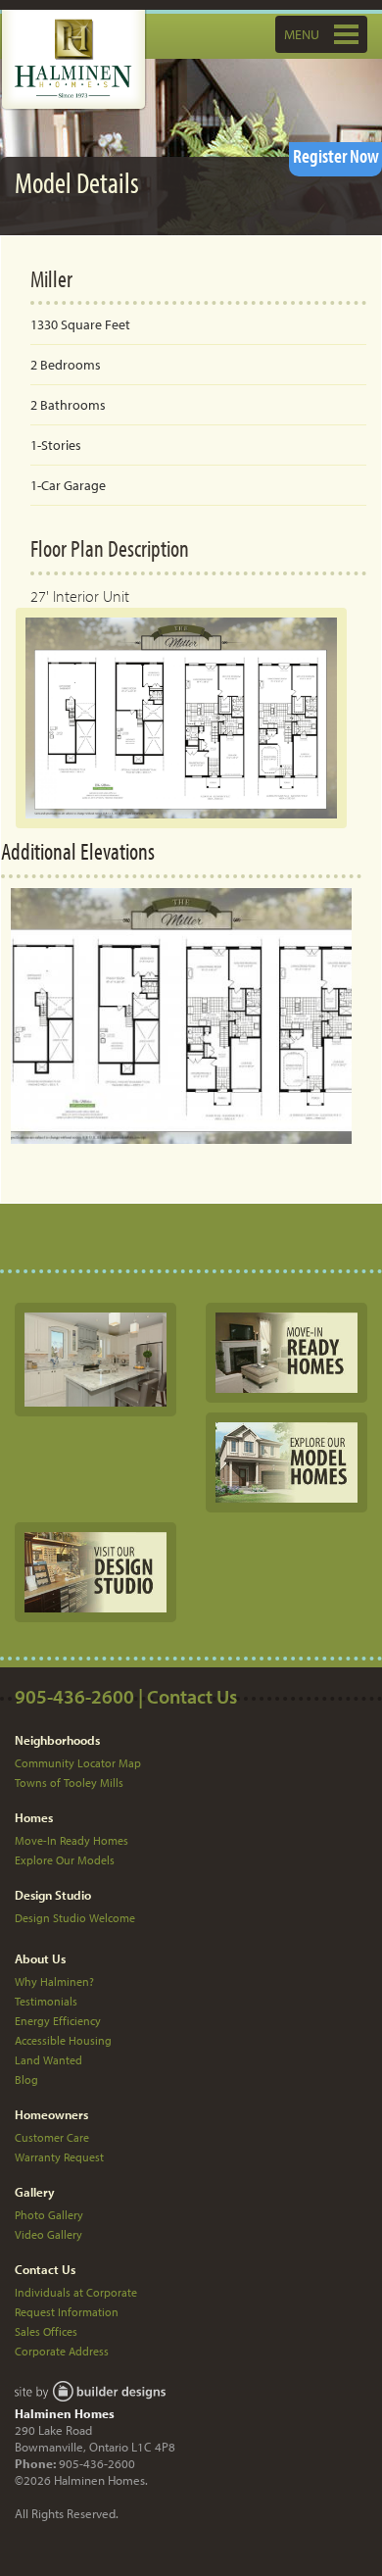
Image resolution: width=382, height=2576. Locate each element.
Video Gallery (48, 2234)
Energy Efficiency (58, 2021)
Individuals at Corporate (76, 2292)
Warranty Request (59, 2157)
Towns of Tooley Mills (69, 1783)
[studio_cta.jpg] (95, 1571)
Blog (26, 2080)
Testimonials (46, 2001)
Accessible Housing (63, 2040)
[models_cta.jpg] (286, 1461)
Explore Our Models (65, 1860)
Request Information (67, 2312)
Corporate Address (62, 2351)
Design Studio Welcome (75, 1918)
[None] (95, 1359)
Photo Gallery (49, 2215)
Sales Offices (46, 2331)
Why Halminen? (54, 1982)
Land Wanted (48, 2060)
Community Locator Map (78, 1763)
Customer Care (52, 2137)
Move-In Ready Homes (72, 1840)
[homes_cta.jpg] (286, 1351)
